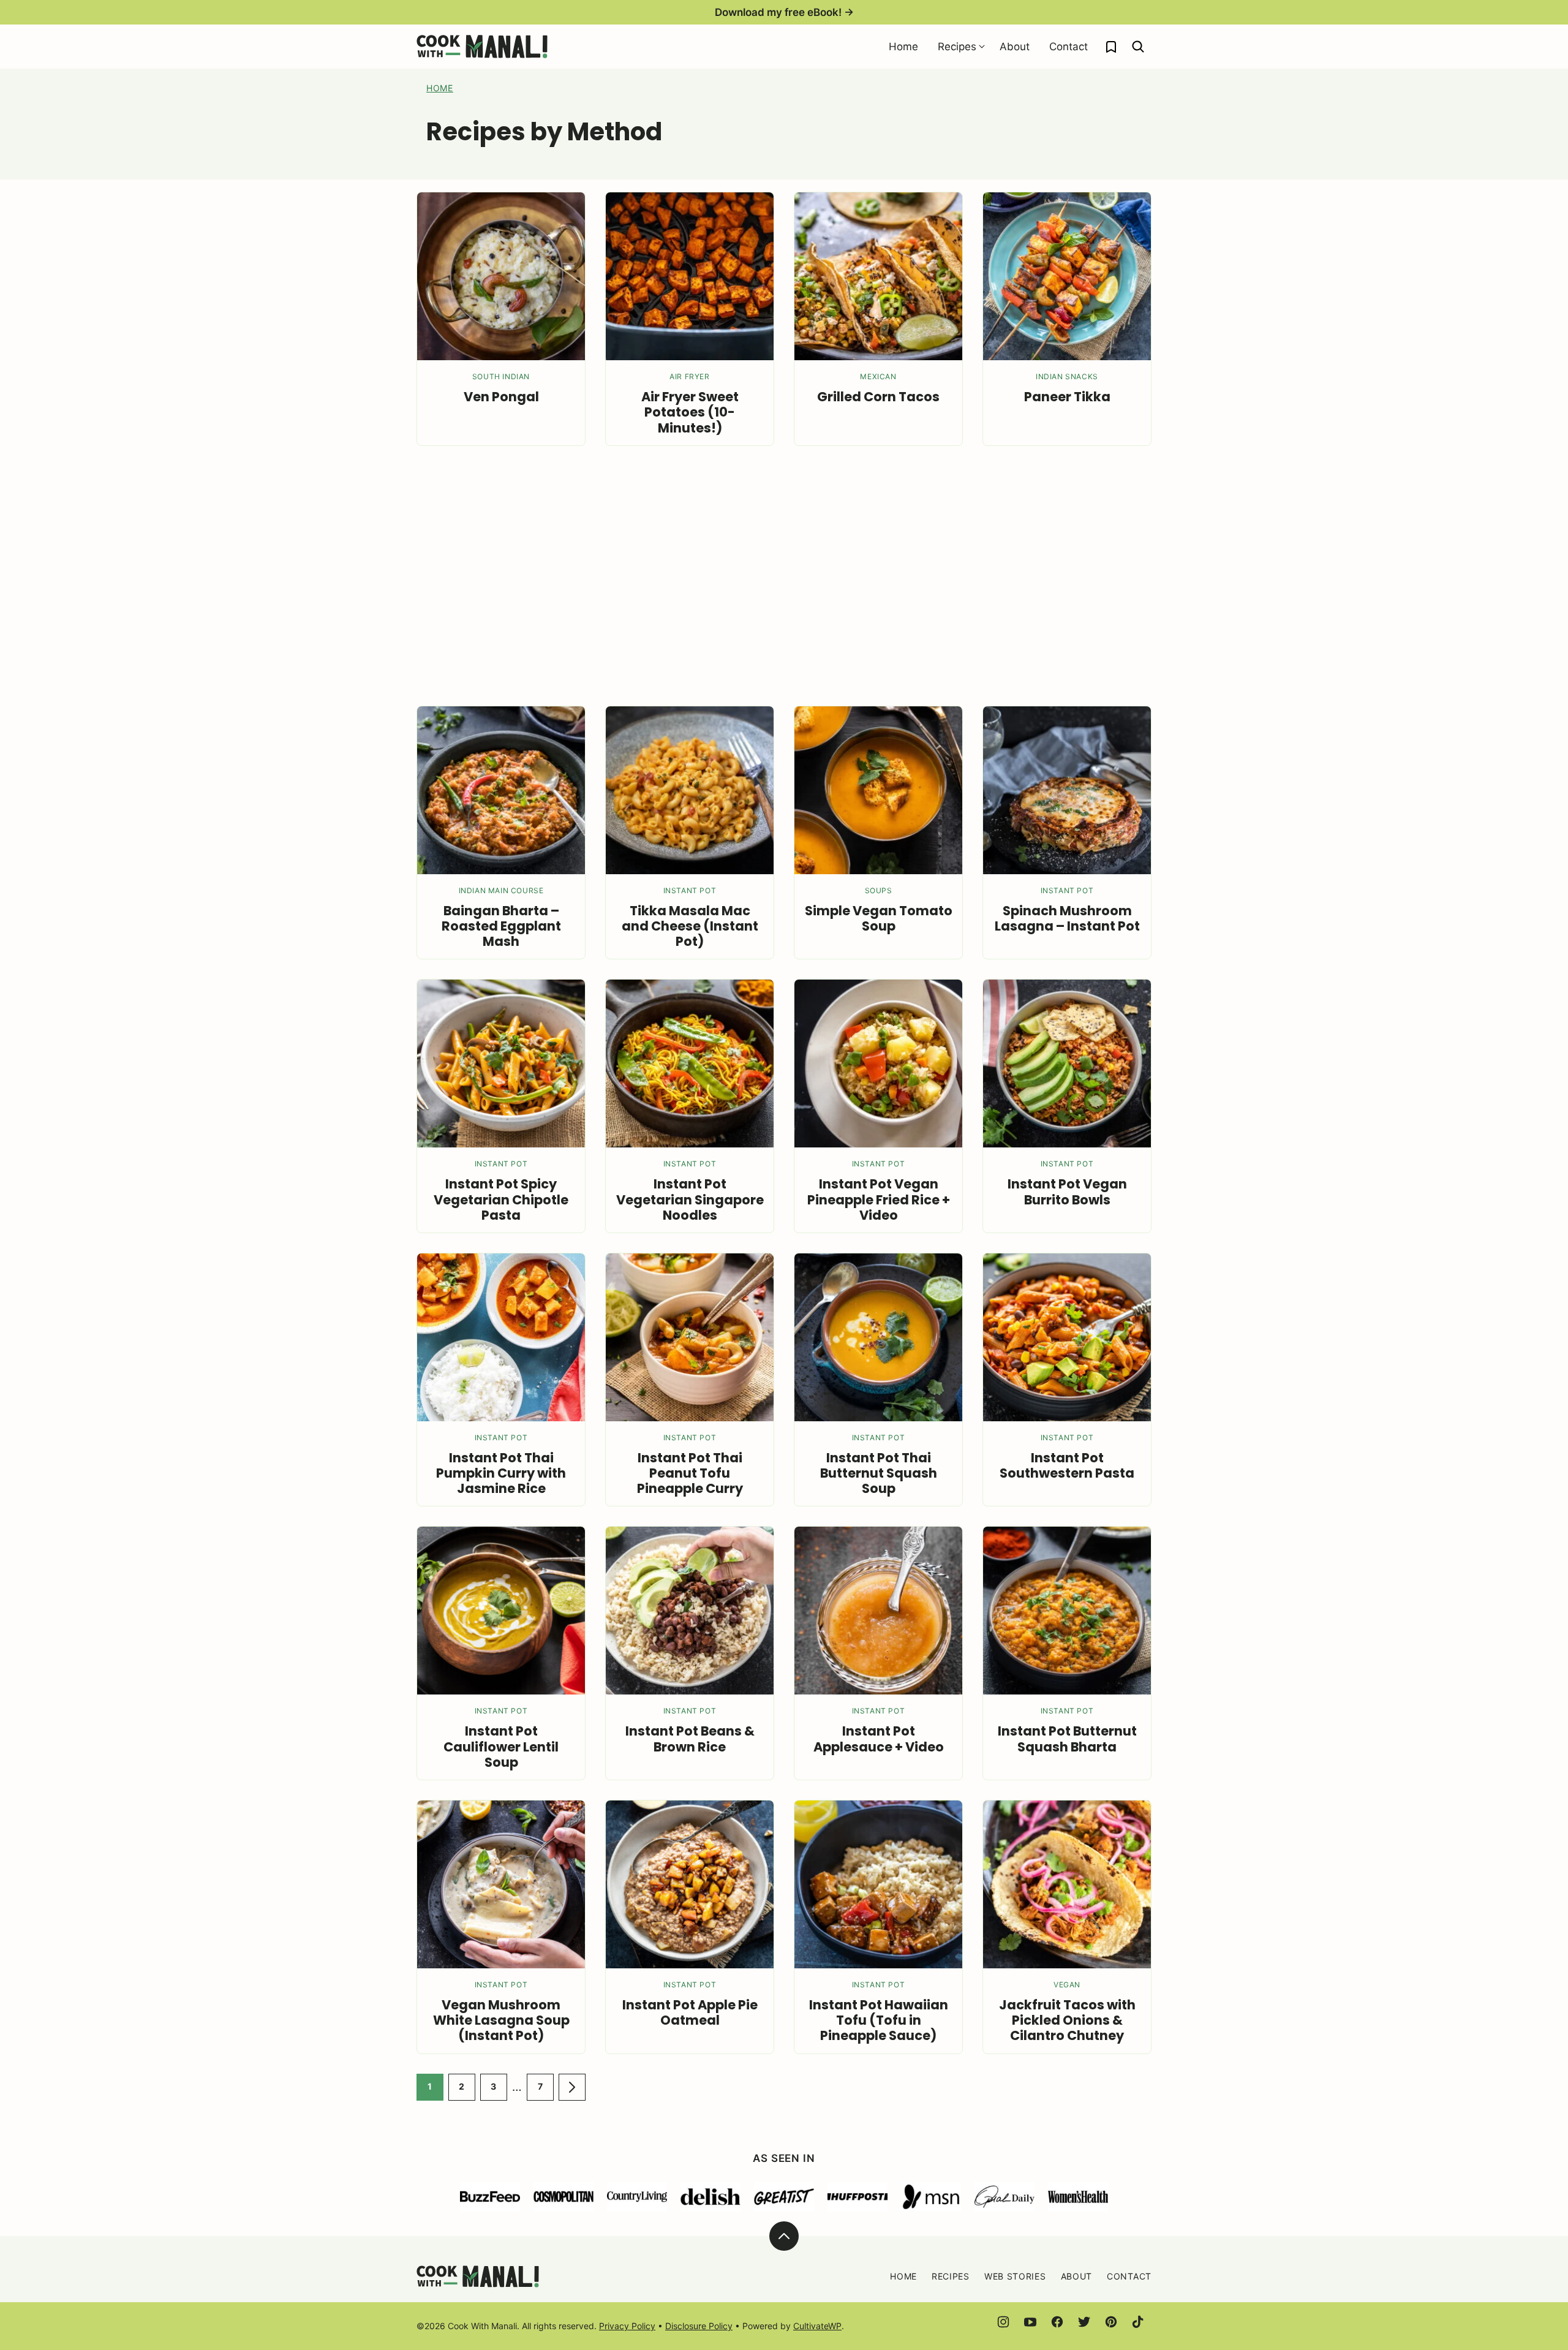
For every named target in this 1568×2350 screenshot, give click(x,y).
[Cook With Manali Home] (482, 47)
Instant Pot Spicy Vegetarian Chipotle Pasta (501, 1199)
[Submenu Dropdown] (982, 47)
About (1015, 47)
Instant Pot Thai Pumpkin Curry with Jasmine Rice (501, 1473)
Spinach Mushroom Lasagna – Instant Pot (1067, 918)
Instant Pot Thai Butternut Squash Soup (879, 1473)
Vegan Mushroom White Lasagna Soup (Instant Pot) (501, 2020)
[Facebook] (1057, 2322)
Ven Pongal (501, 397)
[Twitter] (1084, 2322)
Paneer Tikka (1067, 397)
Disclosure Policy (699, 2326)
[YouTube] (1030, 2322)
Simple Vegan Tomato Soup (879, 918)
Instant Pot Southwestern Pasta (1067, 1465)
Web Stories (1015, 2276)
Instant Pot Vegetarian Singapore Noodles (690, 1199)
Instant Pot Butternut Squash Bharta (1067, 1739)
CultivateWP (817, 2326)
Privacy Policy (627, 2326)
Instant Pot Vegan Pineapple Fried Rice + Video (879, 1199)
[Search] (1138, 47)
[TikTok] (1138, 2322)
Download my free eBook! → (784, 12)
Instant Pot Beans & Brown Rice (690, 1739)
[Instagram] (1003, 2322)
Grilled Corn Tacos (878, 397)
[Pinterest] (1111, 2322)
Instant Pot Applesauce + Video (879, 1739)
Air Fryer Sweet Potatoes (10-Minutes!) (690, 412)
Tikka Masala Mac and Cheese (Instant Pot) (690, 926)
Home (903, 47)
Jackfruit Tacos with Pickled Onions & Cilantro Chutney (1067, 2020)
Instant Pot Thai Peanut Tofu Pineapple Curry (690, 1473)
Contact (1069, 47)
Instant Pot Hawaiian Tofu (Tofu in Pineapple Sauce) (879, 2020)
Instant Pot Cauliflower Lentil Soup (501, 1746)
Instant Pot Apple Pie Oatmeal (690, 2012)
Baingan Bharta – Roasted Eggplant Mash (501, 926)
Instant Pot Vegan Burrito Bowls (1067, 1192)
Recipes (957, 47)
